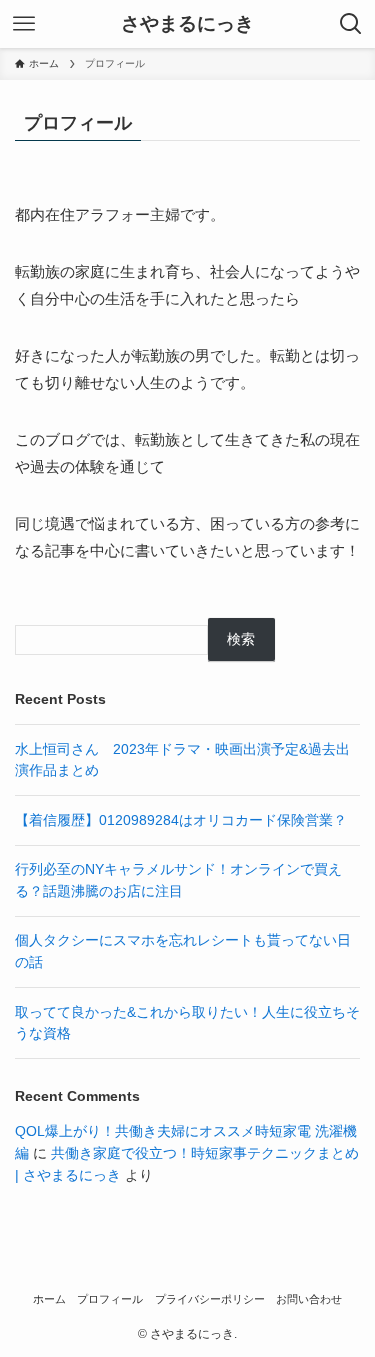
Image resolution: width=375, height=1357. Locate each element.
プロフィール (110, 1299)
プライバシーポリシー (210, 1299)
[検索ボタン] (351, 24)
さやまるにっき (187, 24)
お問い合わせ (309, 1299)
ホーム (49, 1299)
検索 (241, 639)
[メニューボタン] (24, 24)
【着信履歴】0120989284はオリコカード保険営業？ (181, 820)
